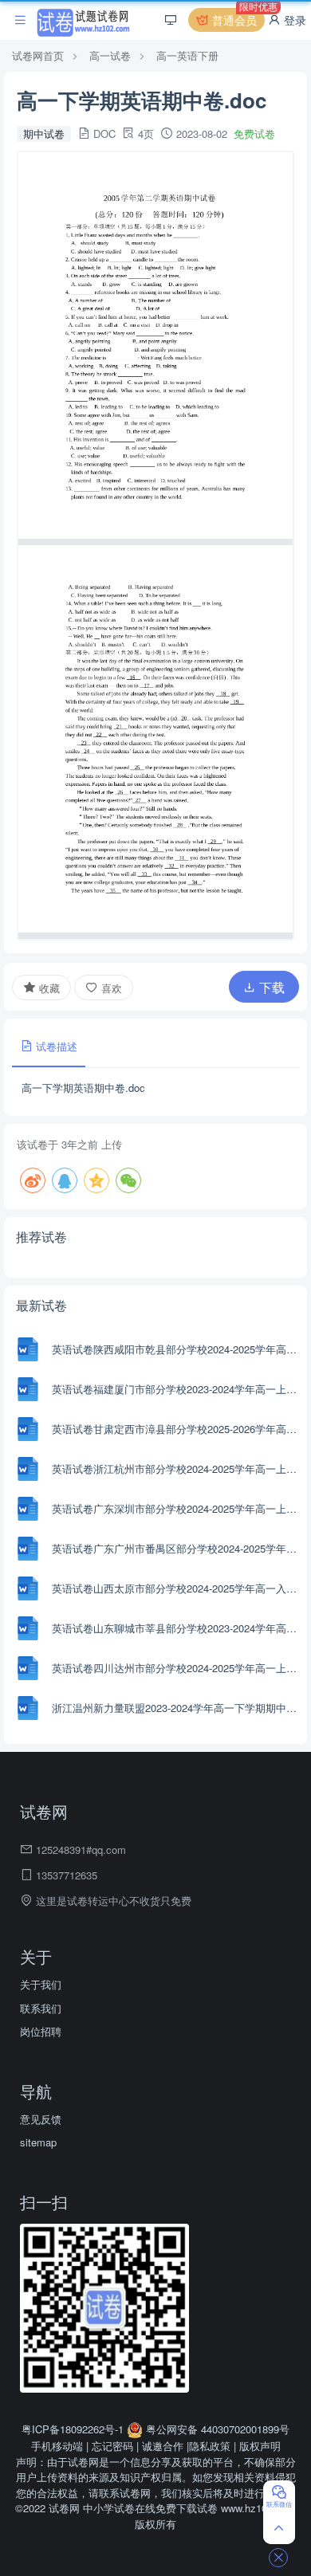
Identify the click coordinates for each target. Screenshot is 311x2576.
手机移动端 (57, 2446)
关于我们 (41, 1984)
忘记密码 (112, 2446)
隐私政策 (210, 2446)
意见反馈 (41, 2119)
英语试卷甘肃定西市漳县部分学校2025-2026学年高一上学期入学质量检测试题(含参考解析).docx (177, 1429)
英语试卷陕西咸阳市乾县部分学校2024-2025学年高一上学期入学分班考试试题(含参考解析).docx (177, 1349)
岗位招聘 (41, 2031)
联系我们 (41, 2008)
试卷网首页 (38, 55)
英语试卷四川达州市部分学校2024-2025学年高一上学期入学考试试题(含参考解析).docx (177, 1668)
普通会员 (237, 18)
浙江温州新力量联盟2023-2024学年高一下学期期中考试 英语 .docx (177, 1708)
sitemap (38, 2142)
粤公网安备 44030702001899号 (216, 2429)
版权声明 (260, 2446)
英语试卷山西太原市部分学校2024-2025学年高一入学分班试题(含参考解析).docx (177, 1588)
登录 (293, 20)
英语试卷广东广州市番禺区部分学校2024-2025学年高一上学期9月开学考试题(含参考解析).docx (177, 1548)
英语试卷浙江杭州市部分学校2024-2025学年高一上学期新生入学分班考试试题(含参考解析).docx (177, 1469)
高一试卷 (110, 55)
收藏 (48, 988)
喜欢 (110, 988)
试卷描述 (55, 1046)
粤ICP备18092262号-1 (74, 2429)
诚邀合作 (163, 2446)
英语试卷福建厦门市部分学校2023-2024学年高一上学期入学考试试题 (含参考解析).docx (177, 1389)
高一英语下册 (187, 55)
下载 (270, 987)
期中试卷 (44, 134)
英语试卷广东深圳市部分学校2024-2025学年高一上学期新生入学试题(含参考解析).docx (177, 1508)
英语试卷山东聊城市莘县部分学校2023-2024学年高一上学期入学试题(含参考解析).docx (177, 1628)
